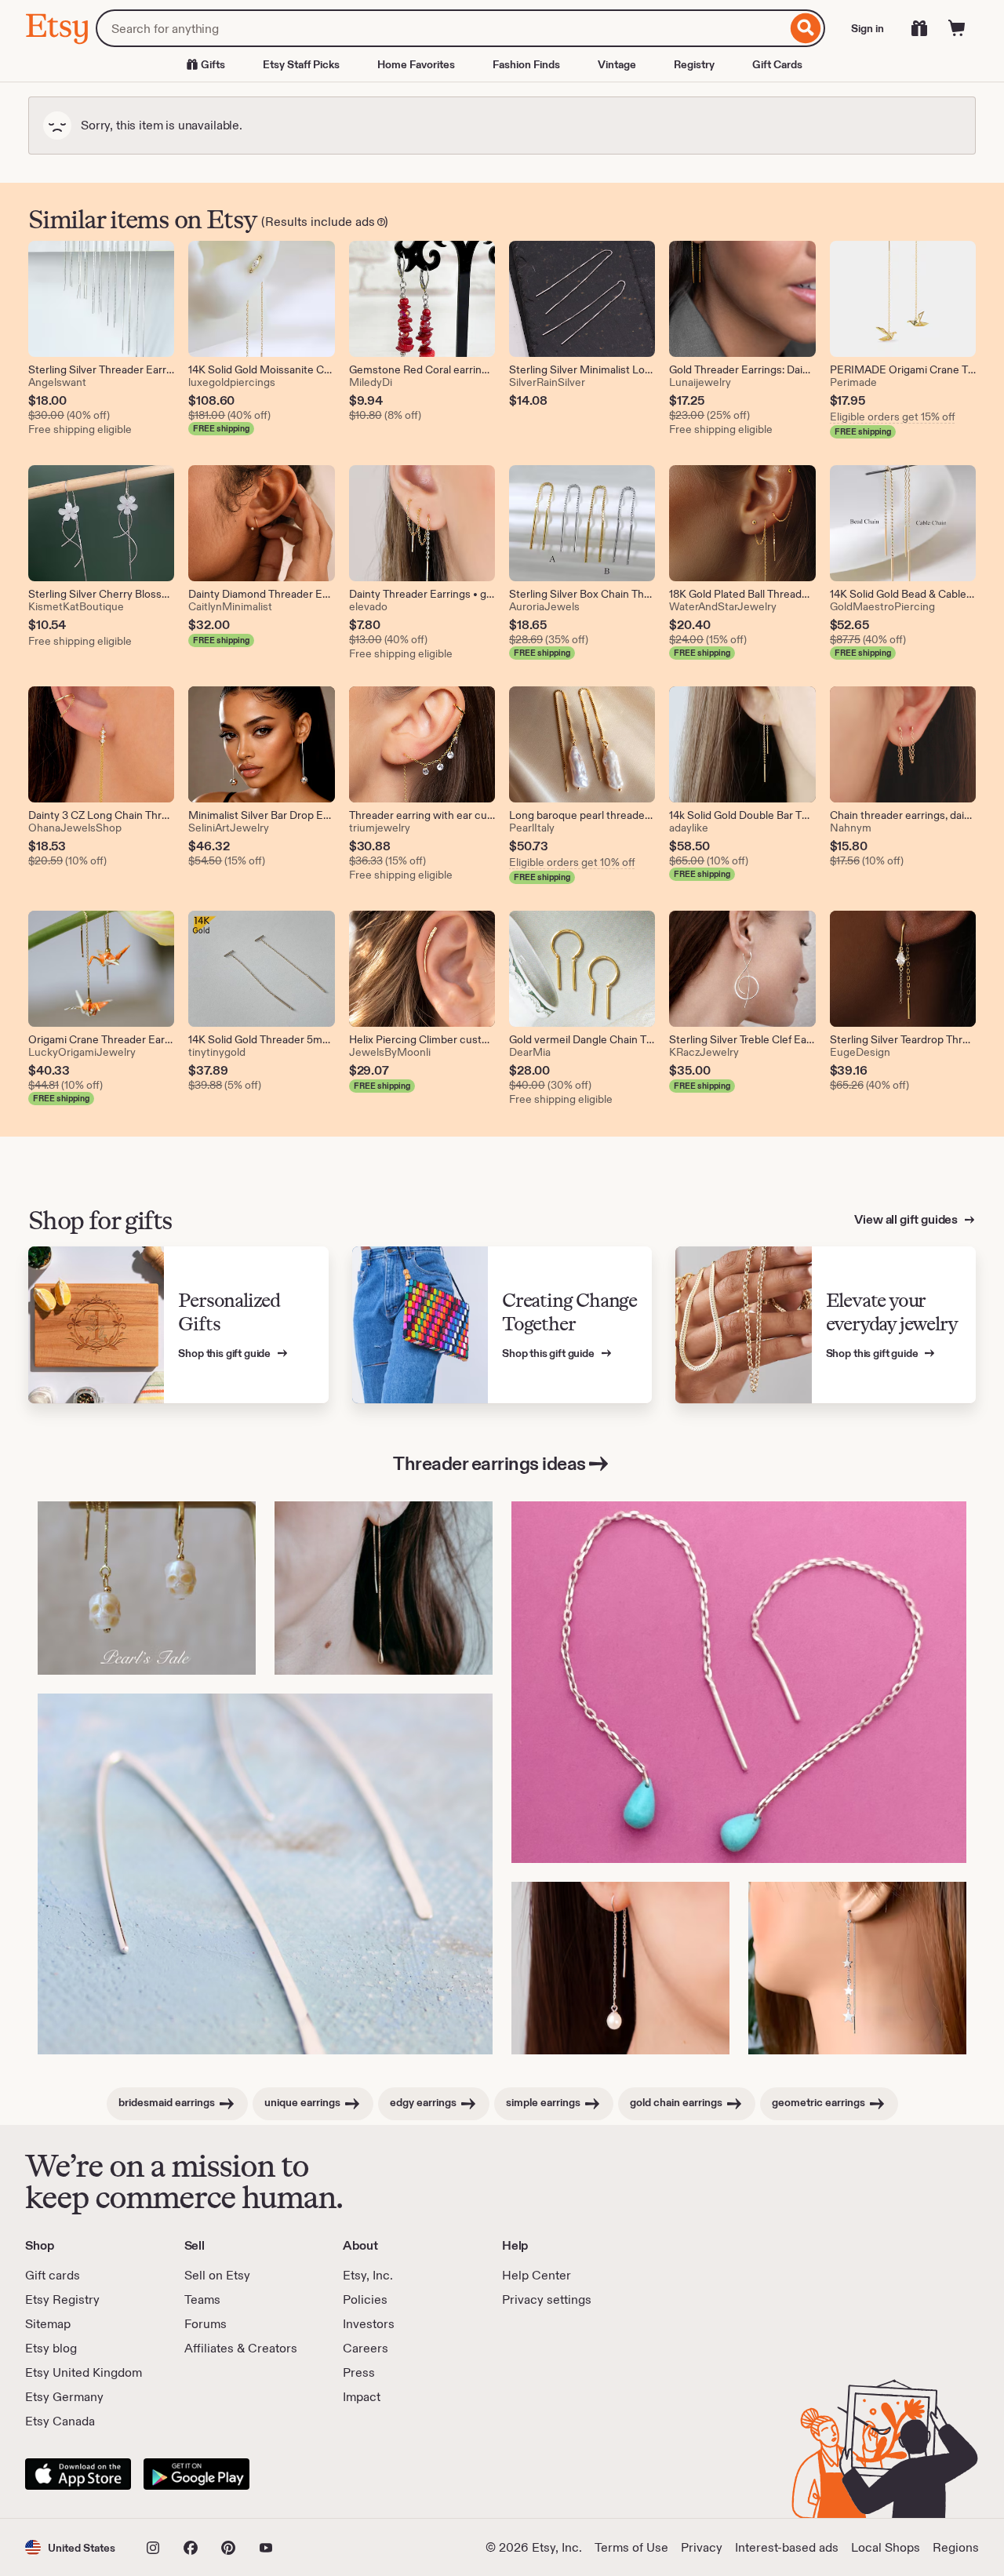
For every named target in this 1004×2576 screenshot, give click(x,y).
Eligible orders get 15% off (893, 417)
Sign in (868, 28)
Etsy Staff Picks (301, 64)
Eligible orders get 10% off (572, 862)
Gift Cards (777, 64)
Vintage (617, 64)
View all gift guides (907, 1219)
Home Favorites (416, 64)
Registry (694, 64)
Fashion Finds (526, 64)
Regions (956, 2547)
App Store (78, 2474)
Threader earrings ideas (489, 1463)
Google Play (196, 2474)
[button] (70, 2547)
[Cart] (957, 28)
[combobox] (441, 28)
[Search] (806, 28)
